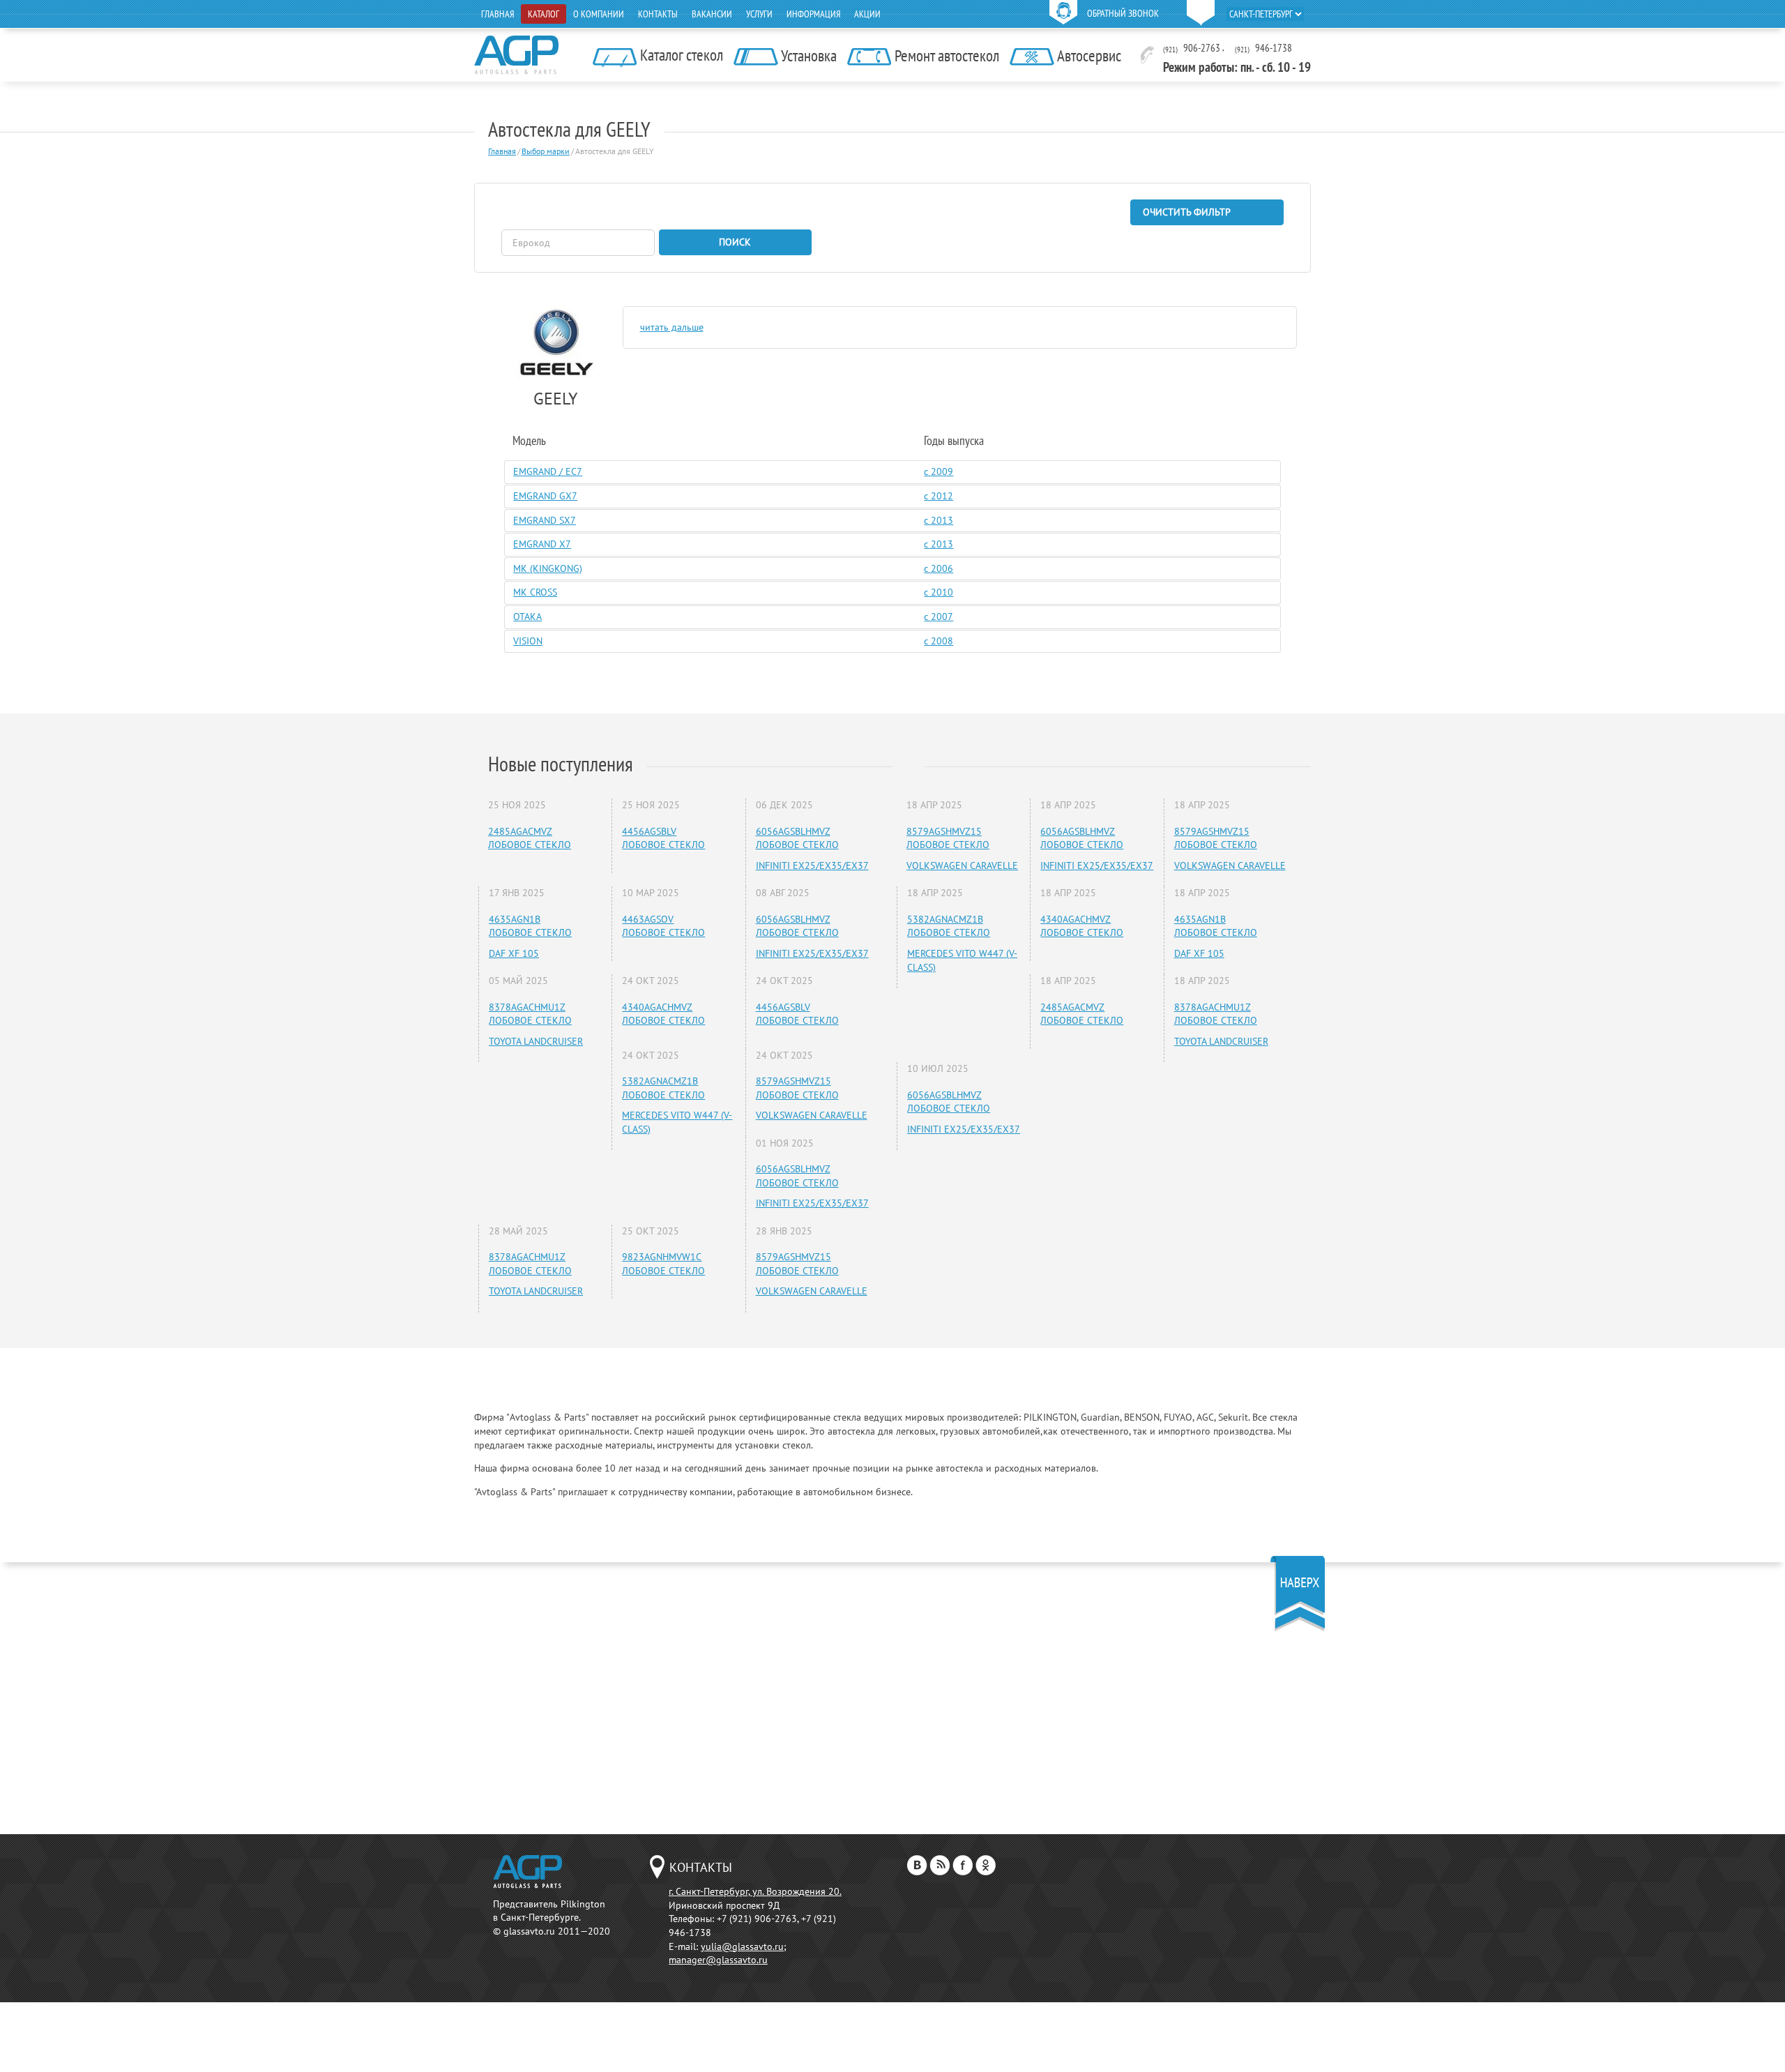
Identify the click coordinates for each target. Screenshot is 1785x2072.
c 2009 (939, 471)
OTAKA (527, 617)
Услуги (759, 14)
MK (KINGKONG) (548, 568)
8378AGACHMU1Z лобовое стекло (530, 1014)
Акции (867, 14)
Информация (813, 14)
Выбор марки (546, 151)
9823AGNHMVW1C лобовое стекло (663, 1264)
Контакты (658, 14)
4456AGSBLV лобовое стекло (663, 838)
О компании (599, 14)
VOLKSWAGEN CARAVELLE (812, 1115)
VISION (528, 641)
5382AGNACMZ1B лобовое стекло (663, 1088)
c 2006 (939, 568)
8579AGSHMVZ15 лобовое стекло (797, 1088)
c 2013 (939, 520)
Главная (497, 14)
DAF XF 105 (514, 953)
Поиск (735, 242)
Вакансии (712, 14)
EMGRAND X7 (542, 544)
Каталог (544, 14)
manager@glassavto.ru (718, 1960)
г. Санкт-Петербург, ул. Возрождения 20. (755, 1891)
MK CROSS (535, 592)
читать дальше (672, 327)
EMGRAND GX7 (545, 496)
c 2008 (939, 641)
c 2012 (939, 496)
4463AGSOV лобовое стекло (663, 926)
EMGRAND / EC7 (548, 471)
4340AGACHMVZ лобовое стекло (663, 1014)
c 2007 (939, 617)
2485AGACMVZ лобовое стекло (530, 838)
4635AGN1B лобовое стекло (530, 926)
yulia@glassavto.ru (742, 1946)
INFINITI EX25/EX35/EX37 (812, 865)
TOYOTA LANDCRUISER (536, 1041)
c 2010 (939, 592)
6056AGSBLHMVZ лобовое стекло (797, 838)
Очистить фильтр (1187, 212)
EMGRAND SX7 (545, 520)
